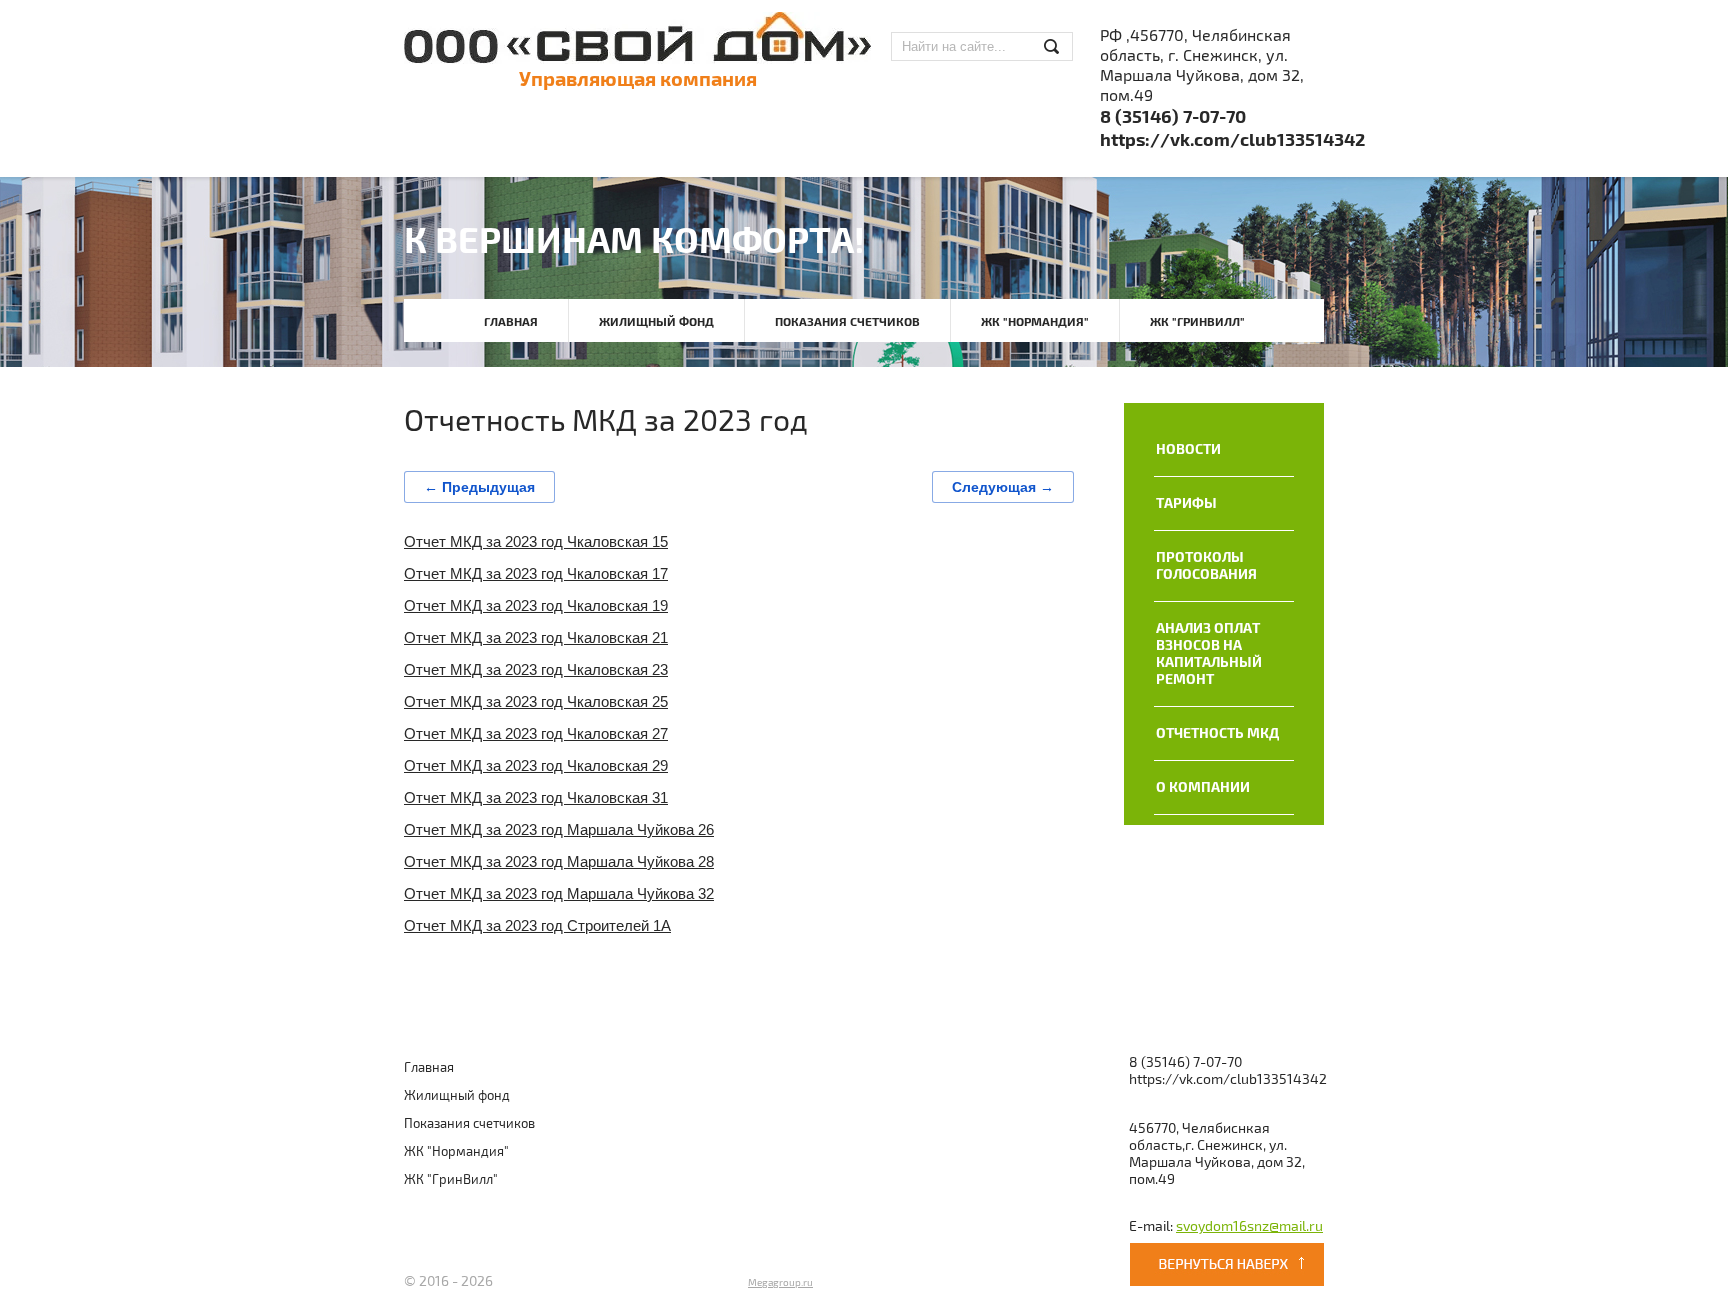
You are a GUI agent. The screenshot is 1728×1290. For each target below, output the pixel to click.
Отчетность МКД (1217, 733)
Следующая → (1003, 487)
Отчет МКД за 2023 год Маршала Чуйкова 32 (559, 893)
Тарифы (1186, 503)
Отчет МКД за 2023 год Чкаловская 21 (536, 637)
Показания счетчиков (847, 322)
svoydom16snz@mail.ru (1249, 1226)
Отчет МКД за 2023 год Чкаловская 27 (536, 733)
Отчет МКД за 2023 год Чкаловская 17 (536, 573)
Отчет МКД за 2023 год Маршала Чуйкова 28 (559, 861)
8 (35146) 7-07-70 (1173, 117)
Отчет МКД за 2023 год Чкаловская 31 (536, 797)
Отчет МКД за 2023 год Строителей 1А (537, 925)
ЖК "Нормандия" (1035, 322)
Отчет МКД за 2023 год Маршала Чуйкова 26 (559, 829)
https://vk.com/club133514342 (1232, 140)
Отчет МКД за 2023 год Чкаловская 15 (536, 541)
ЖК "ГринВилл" (1197, 322)
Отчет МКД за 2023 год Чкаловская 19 (536, 605)
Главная (511, 322)
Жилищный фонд (656, 322)
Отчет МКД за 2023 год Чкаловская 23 (536, 669)
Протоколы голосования (1206, 566)
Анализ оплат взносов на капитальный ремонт (1209, 654)
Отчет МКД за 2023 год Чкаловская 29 (536, 765)
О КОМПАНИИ (1203, 787)
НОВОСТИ (1188, 449)
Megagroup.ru (780, 1283)
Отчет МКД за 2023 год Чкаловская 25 (536, 701)
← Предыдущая (479, 487)
